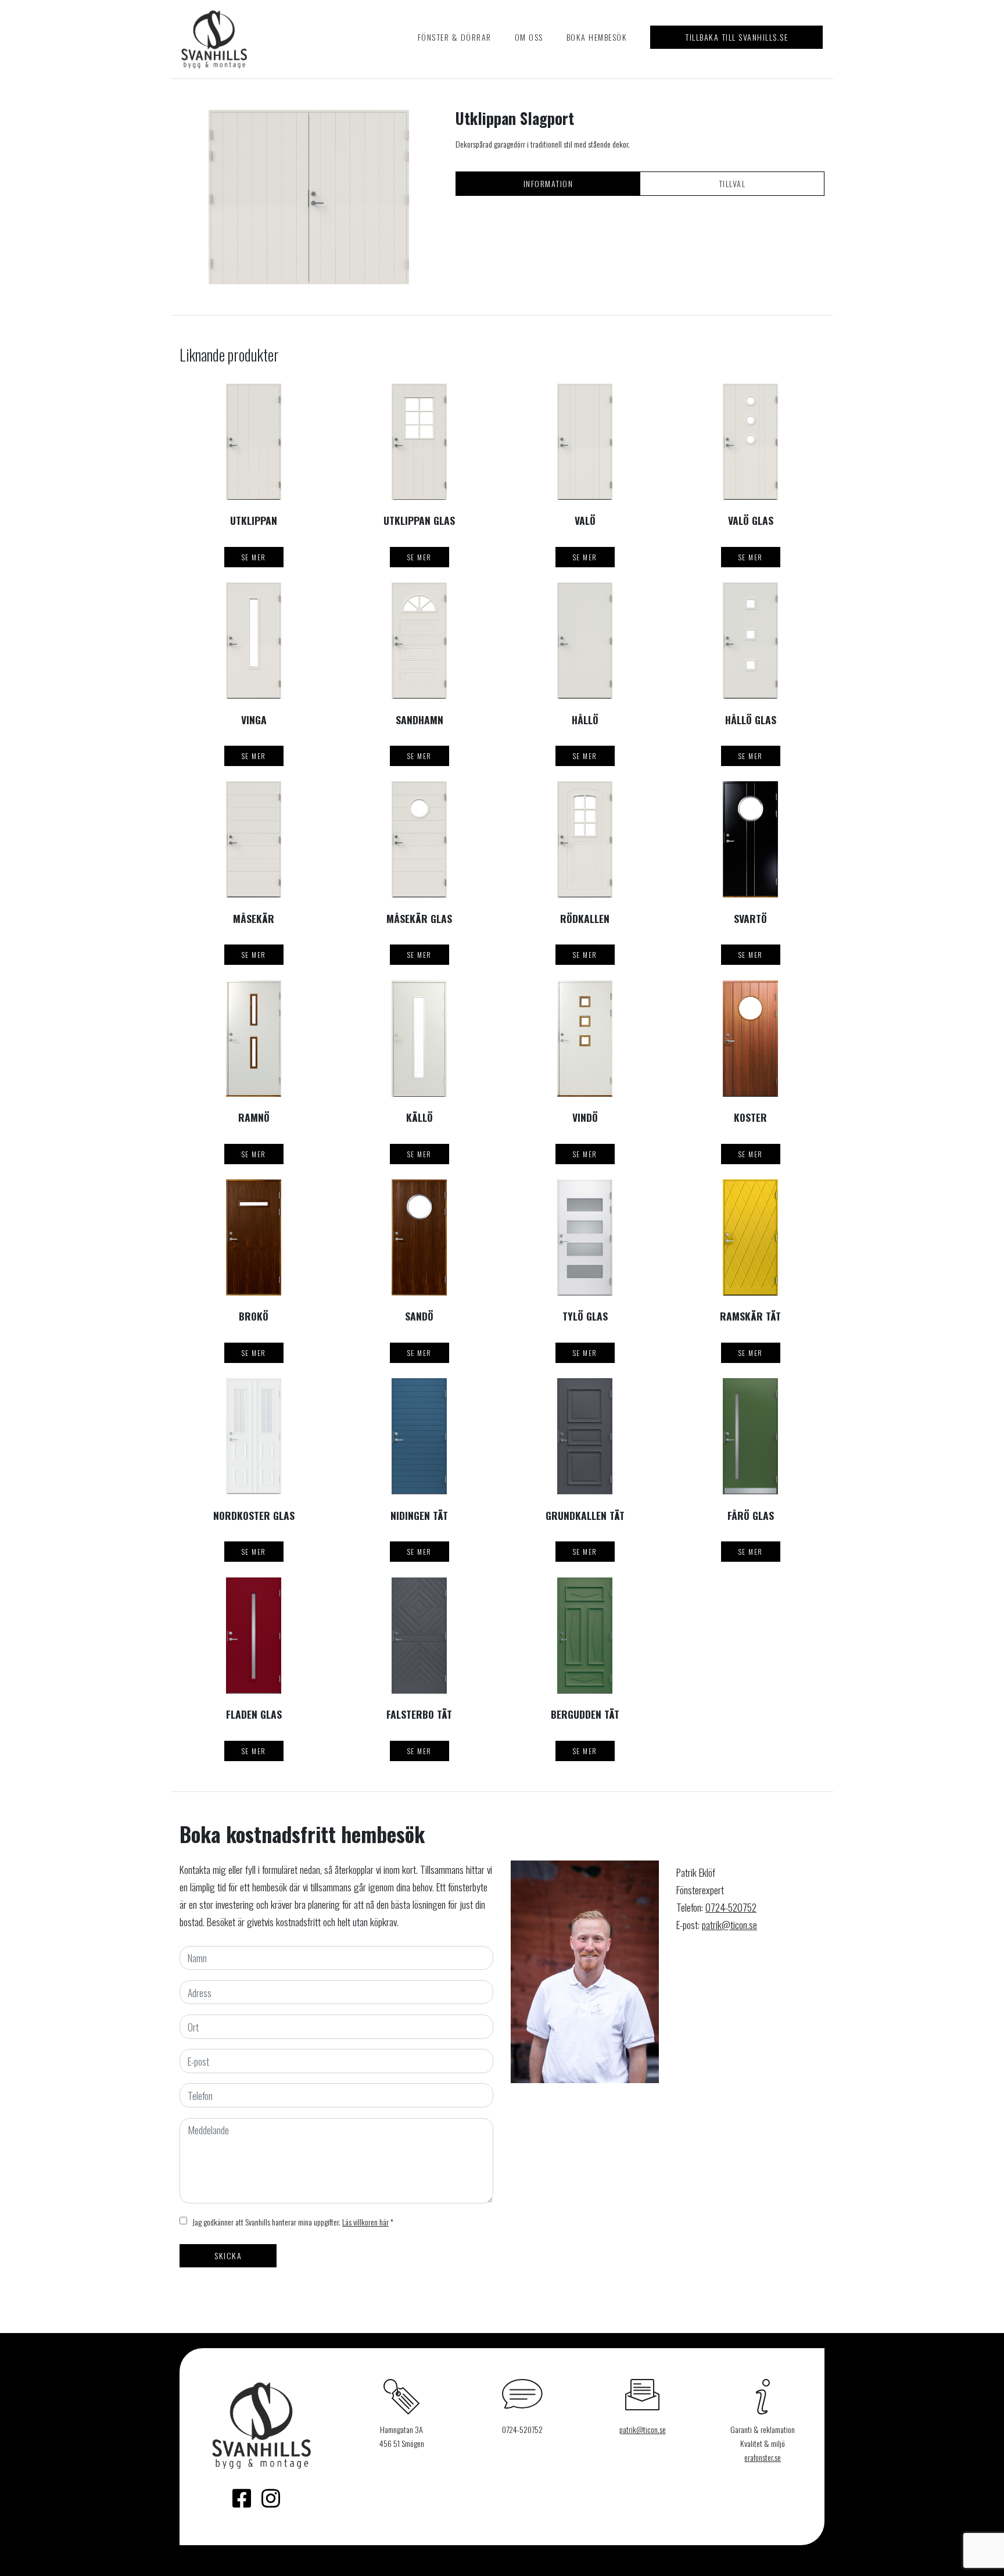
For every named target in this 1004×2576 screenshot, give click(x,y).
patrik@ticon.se (729, 1924)
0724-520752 (731, 1907)
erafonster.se (763, 2457)
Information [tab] (548, 183)
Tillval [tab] (732, 183)
